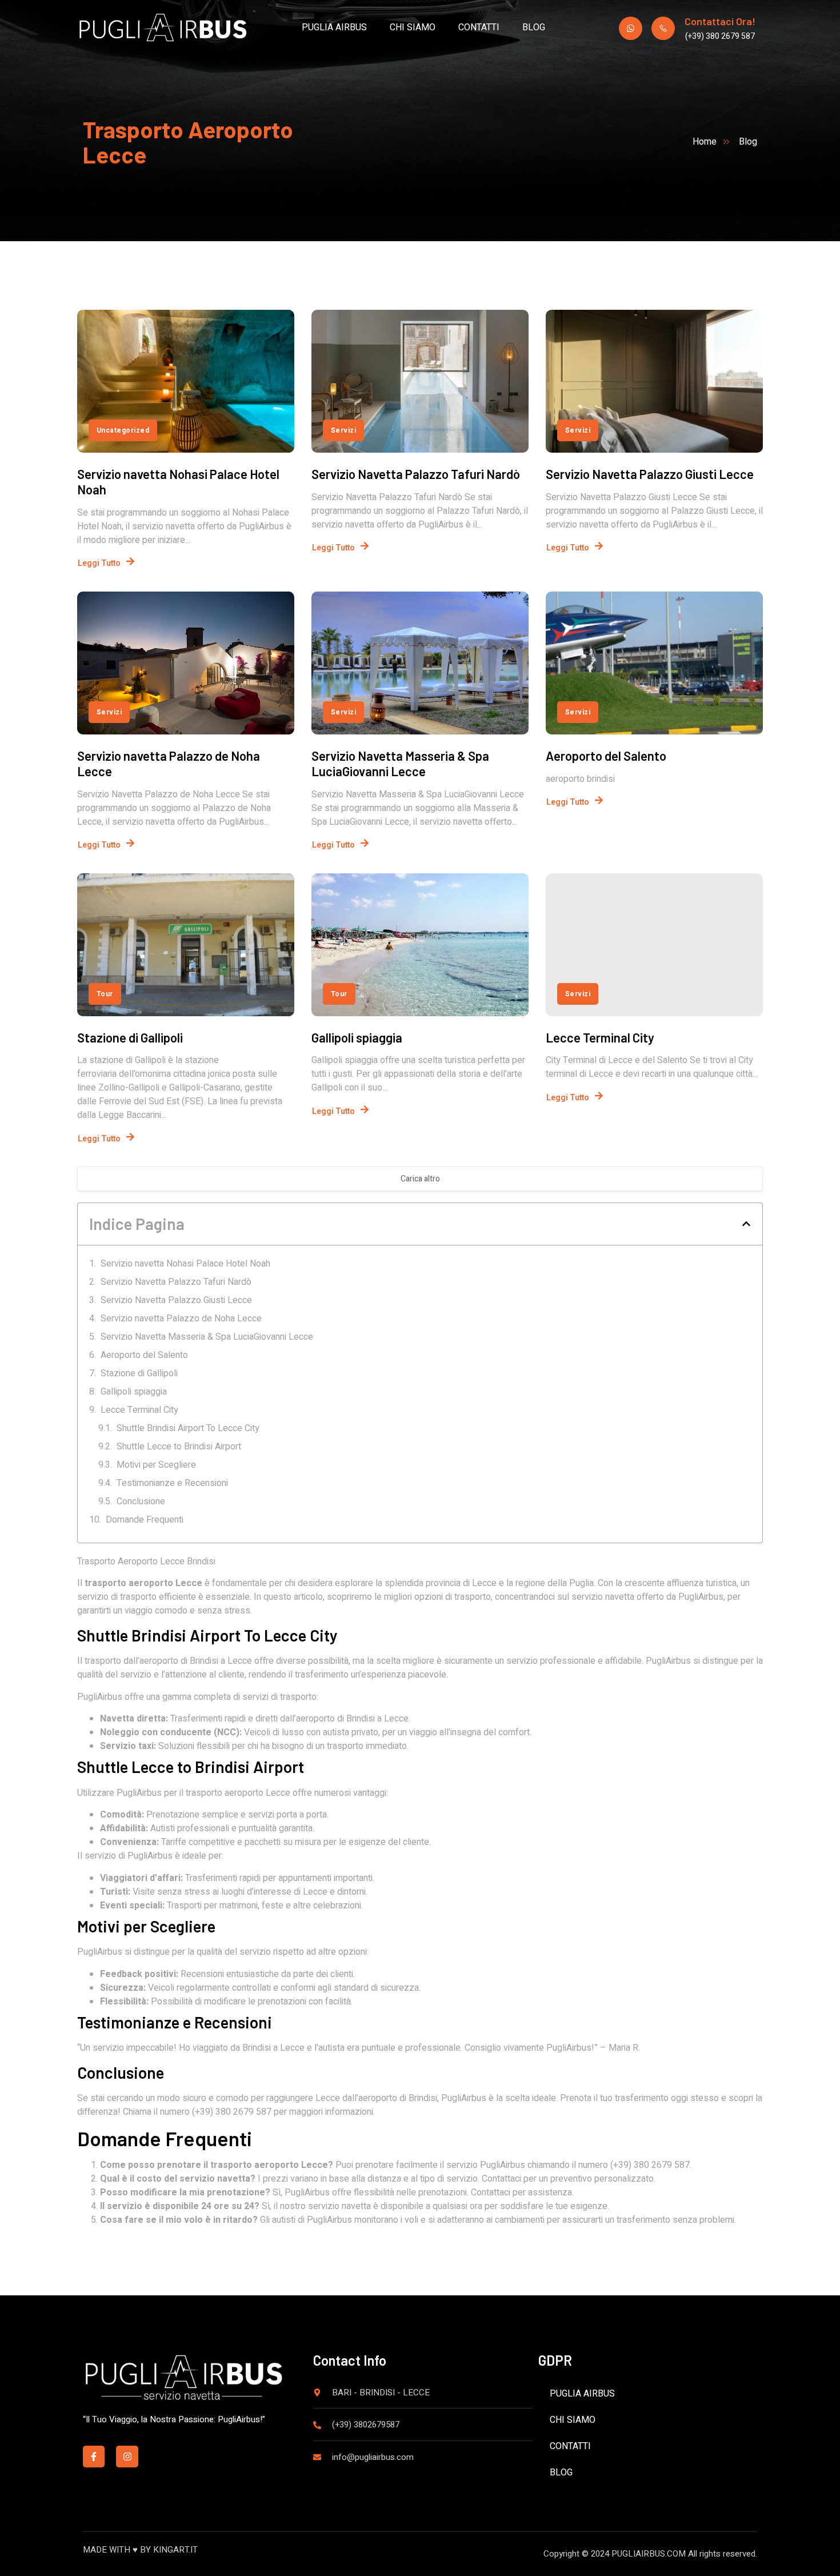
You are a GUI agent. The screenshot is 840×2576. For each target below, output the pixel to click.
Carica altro (420, 1179)
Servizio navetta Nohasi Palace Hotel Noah (185, 1264)
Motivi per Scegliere (156, 1465)
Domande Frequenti (145, 1520)
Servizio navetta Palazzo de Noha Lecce (181, 1319)
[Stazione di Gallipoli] (186, 945)
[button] (746, 1224)
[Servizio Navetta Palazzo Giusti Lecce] (654, 381)
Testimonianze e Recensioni (172, 1483)
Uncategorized (123, 430)
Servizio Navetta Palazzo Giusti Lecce (650, 474)
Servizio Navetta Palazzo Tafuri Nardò (416, 474)
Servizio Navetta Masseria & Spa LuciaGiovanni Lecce (400, 763)
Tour (105, 994)
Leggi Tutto (99, 563)
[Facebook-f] (94, 2457)
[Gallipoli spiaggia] (420, 945)
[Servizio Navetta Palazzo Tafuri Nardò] (420, 381)
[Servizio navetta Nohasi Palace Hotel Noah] (186, 381)
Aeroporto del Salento (606, 756)
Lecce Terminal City (600, 1037)
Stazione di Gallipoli (130, 1037)
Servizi (343, 430)
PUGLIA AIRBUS (334, 27)
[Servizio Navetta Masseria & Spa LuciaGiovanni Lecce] (420, 663)
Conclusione (141, 1501)
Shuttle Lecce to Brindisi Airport (179, 1447)
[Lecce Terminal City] (654, 945)
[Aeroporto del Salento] (654, 663)
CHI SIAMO (413, 27)
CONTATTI (479, 27)
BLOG (534, 27)
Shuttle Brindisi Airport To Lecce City (188, 1428)
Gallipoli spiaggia (357, 1037)
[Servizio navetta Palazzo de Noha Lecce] (186, 663)
